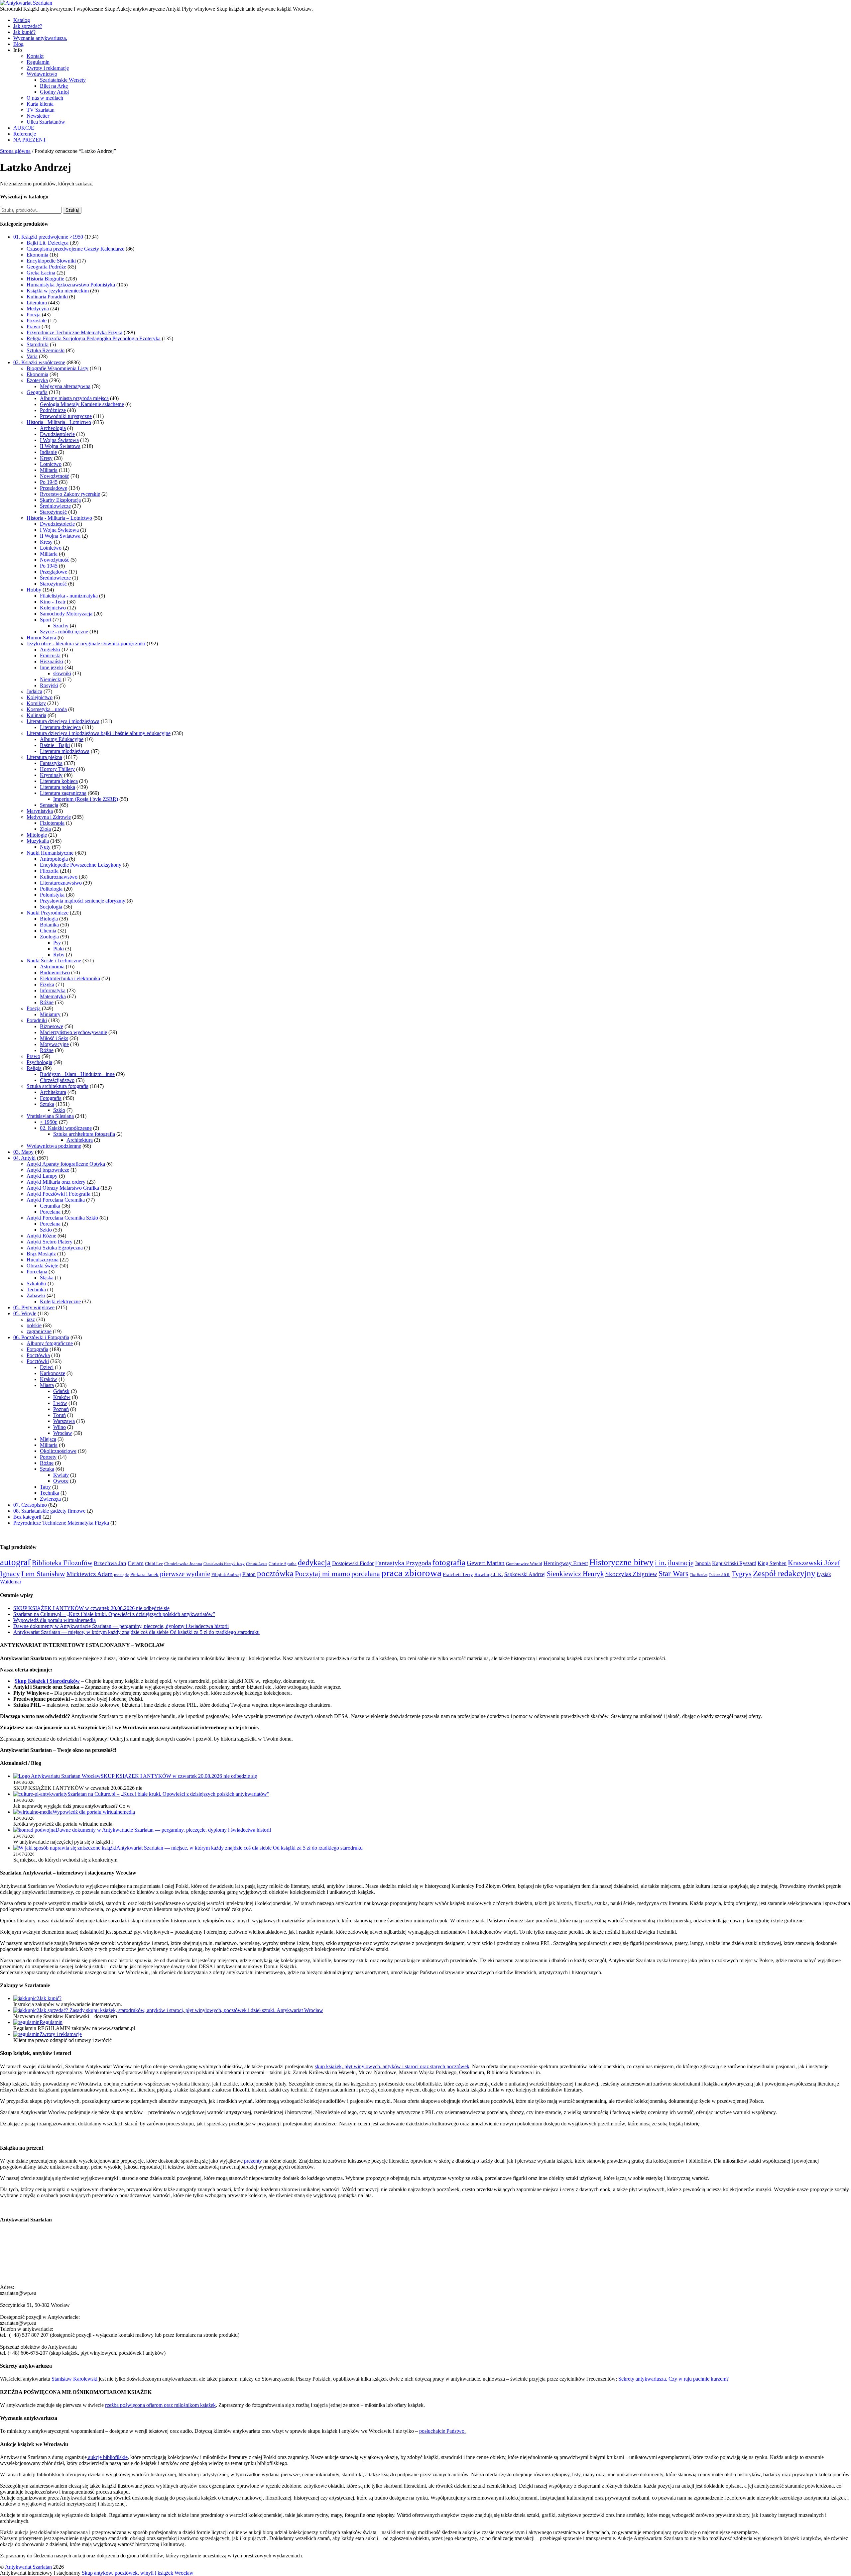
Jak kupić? (24, 32)
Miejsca (48, 1439)
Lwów (60, 1403)
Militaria (49, 470)
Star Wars (673, 1574)
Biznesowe (52, 1026)
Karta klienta (40, 104)
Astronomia (52, 966)
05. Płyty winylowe (34, 1307)
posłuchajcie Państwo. (442, 2431)
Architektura (53, 1092)
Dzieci (47, 1367)
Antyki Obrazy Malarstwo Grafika (63, 1188)
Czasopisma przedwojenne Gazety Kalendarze (75, 249)
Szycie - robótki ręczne (64, 632)
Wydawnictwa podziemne (54, 1146)
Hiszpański (52, 661)
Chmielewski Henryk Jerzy (224, 1564)
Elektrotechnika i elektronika (70, 978)
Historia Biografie (45, 279)
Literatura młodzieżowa (65, 751)
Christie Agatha (283, 1564)
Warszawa (64, 1421)
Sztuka (47, 1104)
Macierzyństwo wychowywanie (73, 1032)
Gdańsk (61, 1391)
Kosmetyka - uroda (47, 709)
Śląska (47, 1278)
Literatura (37, 303)
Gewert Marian (486, 1563)
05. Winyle (25, 1313)
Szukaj (72, 210)
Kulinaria (36, 715)
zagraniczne (39, 1331)
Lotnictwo (51, 464)
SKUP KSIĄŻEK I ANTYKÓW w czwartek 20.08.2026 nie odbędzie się (91, 1608)
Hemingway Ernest (566, 1563)
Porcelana (50, 1212)
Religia (34, 1068)
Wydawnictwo (42, 74)
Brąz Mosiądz (41, 1254)
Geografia (37, 392)
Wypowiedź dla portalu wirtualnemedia (55, 1620)
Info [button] (18, 50)
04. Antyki (24, 1158)
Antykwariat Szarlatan (28, 2567)
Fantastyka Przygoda (403, 1563)
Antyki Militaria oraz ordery (56, 1182)
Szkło (59, 1110)
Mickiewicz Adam (90, 1574)
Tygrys (742, 1574)
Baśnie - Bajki (55, 745)
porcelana (366, 1574)
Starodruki (38, 344)
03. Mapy (23, 1152)
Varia (32, 356)
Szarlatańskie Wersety (63, 80)
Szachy (61, 626)
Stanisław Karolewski (74, 2379)
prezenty (253, 2161)
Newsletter (38, 116)
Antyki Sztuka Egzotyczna (55, 1248)
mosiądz (122, 1575)
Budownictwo (55, 972)
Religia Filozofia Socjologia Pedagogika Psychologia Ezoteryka (94, 338)
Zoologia (49, 937)
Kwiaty (61, 1475)
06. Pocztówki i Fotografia (41, 1337)
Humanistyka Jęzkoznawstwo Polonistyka (71, 285)
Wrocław (63, 1433)
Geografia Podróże (46, 267)
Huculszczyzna (43, 1260)
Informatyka (53, 990)
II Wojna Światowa (60, 446)
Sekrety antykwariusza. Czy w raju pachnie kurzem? (673, 2379)
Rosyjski (49, 685)
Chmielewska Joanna (183, 1564)
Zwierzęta (50, 1499)
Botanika (49, 925)
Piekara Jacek (144, 1574)
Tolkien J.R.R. (720, 1575)
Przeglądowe (54, 488)
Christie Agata (257, 1564)
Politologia (51, 889)
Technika (36, 1289)
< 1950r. (49, 1122)
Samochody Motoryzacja (66, 614)
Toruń (60, 1415)
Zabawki (36, 1295)
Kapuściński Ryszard (734, 1563)
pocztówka (275, 1573)
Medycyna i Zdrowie (49, 817)
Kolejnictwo (53, 608)
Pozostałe (37, 321)
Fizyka (47, 984)
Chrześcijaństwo (57, 1080)
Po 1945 (49, 482)
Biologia (49, 919)
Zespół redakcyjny (784, 1573)
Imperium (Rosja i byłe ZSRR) (86, 799)
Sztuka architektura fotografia (58, 1086)
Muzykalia (38, 841)
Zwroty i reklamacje (48, 68)
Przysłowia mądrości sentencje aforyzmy (83, 901)
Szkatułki (36, 1284)
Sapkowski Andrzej (525, 1574)
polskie (34, 1325)
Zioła (45, 829)
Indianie (48, 452)
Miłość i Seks (54, 1038)
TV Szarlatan (41, 110)
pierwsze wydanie (185, 1574)
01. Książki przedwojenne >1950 (48, 237)
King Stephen (772, 1563)
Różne (47, 1002)
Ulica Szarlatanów (46, 122)
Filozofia (49, 871)
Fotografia (51, 1098)
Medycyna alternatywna (65, 386)
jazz (31, 1319)
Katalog (22, 20)
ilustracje (681, 1563)
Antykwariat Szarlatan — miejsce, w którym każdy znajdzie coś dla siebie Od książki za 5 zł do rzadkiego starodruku (136, 1632)
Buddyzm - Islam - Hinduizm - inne (77, 1074)
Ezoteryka (37, 380)
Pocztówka (38, 1355)
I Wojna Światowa (59, 440)
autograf (15, 1562)
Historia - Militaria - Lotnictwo (59, 422)
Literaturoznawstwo (61, 883)
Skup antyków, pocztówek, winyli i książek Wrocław (138, 2573)
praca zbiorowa (411, 1573)
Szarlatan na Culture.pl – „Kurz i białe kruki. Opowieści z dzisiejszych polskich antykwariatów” (114, 1614)
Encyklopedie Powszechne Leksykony (81, 865)
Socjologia (51, 907)
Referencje (25, 134)
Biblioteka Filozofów (62, 1563)
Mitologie (37, 835)
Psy (57, 943)
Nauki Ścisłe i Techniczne (54, 961)
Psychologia (39, 1062)
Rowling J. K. (489, 1574)
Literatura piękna (44, 757)
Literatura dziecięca (60, 727)
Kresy (46, 458)
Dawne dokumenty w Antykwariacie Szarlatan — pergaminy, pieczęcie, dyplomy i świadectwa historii (121, 1626)
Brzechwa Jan (110, 1563)
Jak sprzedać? (28, 26)
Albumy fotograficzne (50, 1343)
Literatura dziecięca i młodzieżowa (63, 721)
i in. (661, 1563)
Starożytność (53, 512)
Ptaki (59, 949)
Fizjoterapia (52, 823)
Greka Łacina (41, 273)
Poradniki (37, 1020)
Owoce (61, 1481)
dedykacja (314, 1562)
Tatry (45, 1487)
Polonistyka (52, 895)
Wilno (60, 1427)
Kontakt (35, 56)
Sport (46, 620)
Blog (18, 44)
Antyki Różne (41, 1236)
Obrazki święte (42, 1266)
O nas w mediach (45, 98)
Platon (249, 1574)
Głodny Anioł (54, 92)
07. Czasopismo (30, 1505)
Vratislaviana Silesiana (50, 1116)
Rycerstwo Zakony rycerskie (70, 494)
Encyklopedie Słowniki (51, 261)
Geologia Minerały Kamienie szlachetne (82, 404)
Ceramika (50, 1206)
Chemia (48, 931)
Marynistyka (40, 811)
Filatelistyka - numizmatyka (69, 596)
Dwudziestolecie (57, 434)
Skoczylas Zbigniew (631, 1574)
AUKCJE (24, 128)
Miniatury (50, 1014)
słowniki (62, 673)
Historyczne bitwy (621, 1562)
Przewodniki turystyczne (66, 416)
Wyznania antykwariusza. (40, 38)
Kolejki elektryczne (60, 1301)
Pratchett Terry (458, 1574)
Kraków (49, 1379)
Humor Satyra (41, 638)
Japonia (703, 1563)
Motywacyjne (54, 1044)
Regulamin (38, 62)
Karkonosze (53, 1373)
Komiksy (36, 703)
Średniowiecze (55, 506)
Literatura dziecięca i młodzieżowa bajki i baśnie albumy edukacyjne (99, 733)
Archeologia (53, 428)
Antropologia (54, 859)
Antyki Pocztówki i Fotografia (59, 1194)
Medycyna (38, 309)
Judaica (34, 691)
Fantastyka (51, 763)
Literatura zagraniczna (63, 793)
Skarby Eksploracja (60, 500)
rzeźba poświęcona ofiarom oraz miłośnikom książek (160, 2405)
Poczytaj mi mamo (322, 1574)
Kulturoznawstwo (59, 877)
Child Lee (154, 1564)
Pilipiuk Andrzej (226, 1575)
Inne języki (52, 667)
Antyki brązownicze (48, 1170)
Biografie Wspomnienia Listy (58, 368)
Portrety (48, 1457)
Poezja (34, 315)
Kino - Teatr (53, 602)
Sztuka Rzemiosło (46, 350)
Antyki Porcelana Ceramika (56, 1200)
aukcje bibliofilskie (107, 2457)
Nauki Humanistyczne (50, 853)
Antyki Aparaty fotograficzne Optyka (66, 1164)
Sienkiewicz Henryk (575, 1574)
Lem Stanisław (43, 1574)
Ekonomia (37, 255)
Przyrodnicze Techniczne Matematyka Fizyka (74, 332)
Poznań (61, 1409)
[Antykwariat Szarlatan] (26, 3)
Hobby (34, 590)
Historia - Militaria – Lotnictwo (59, 518)
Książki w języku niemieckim (58, 291)
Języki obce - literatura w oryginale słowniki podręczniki (86, 644)
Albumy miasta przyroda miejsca (74, 398)
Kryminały (51, 775)
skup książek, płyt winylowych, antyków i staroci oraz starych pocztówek (392, 2066)
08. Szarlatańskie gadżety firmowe (49, 1511)
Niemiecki (51, 679)
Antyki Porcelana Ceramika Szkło (62, 1218)
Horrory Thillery (57, 769)
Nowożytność (55, 476)
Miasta (47, 1385)
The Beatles (699, 1575)
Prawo (33, 326)
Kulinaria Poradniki (47, 297)
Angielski (50, 649)
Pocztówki (38, 1361)
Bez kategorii (27, 1517)
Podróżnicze (53, 410)
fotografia (449, 1562)
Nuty (45, 847)
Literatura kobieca (59, 781)
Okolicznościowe (58, 1451)
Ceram (136, 1563)
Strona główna (15, 151)
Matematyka (53, 996)
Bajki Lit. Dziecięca (48, 243)
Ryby (59, 955)
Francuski (50, 655)
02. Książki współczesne (39, 362)
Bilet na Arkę (54, 86)
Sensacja (49, 805)
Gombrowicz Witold (524, 1564)
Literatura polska (58, 787)
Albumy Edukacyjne (62, 739)
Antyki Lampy (42, 1176)
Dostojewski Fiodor (353, 1563)
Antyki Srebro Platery (50, 1242)
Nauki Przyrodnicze (48, 913)
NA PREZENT (30, 140)
